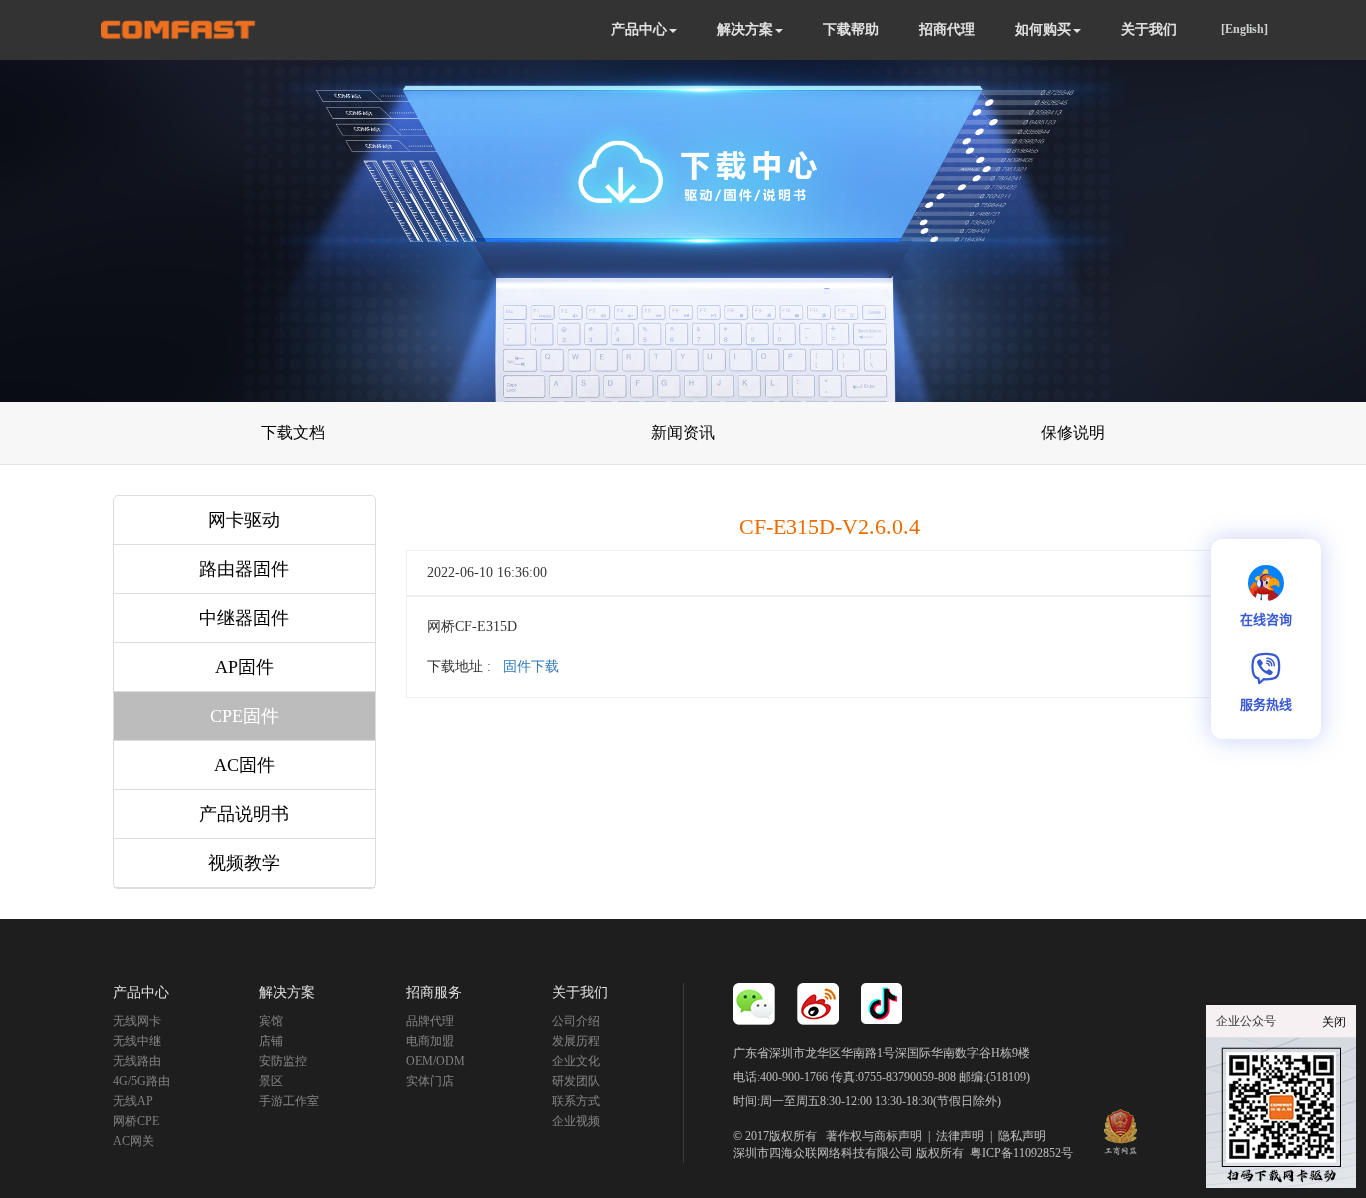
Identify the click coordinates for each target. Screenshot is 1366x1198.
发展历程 (576, 1041)
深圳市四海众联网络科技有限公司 (823, 1153)
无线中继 (137, 1041)
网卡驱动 (244, 520)
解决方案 (745, 29)
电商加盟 (430, 1041)
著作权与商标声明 (874, 1136)
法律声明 (960, 1136)
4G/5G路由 (141, 1081)
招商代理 (947, 29)
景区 (271, 1081)
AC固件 (244, 765)
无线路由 (137, 1061)
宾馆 (271, 1021)
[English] (1244, 29)
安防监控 (283, 1061)
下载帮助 (851, 29)
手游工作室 (289, 1101)
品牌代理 (430, 1021)
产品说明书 (244, 814)
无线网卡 (137, 1021)
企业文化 (576, 1061)
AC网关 (133, 1141)
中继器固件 (244, 618)
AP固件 (244, 667)
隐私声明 (1022, 1136)
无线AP (133, 1101)
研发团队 (576, 1081)
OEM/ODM (435, 1061)
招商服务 (434, 992)
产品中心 (639, 29)
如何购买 (1043, 29)
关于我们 (1149, 29)
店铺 (271, 1041)
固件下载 (531, 666)
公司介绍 (576, 1021)
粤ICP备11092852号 (1021, 1153)
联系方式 (576, 1101)
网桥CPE (136, 1121)
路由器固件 (244, 569)
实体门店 (430, 1081)
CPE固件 (244, 716)
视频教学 (244, 863)
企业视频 (576, 1121)
